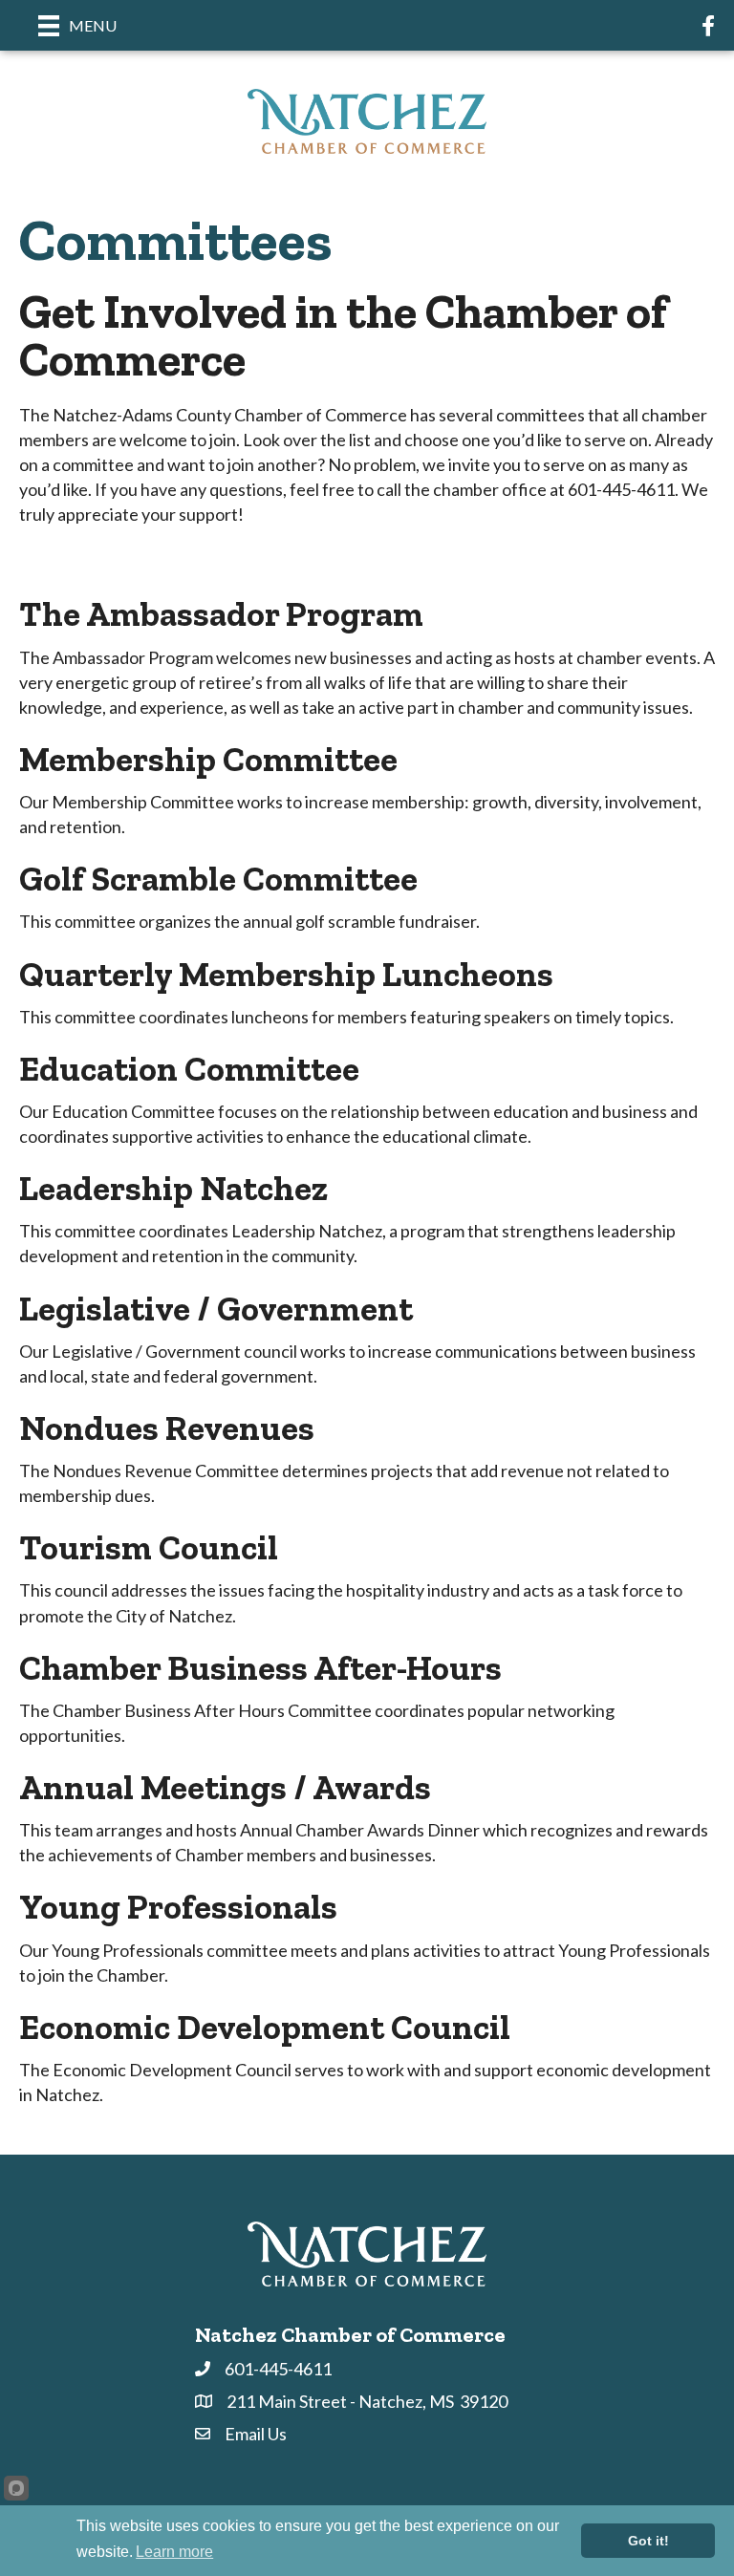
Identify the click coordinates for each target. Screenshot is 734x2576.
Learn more (174, 2552)
